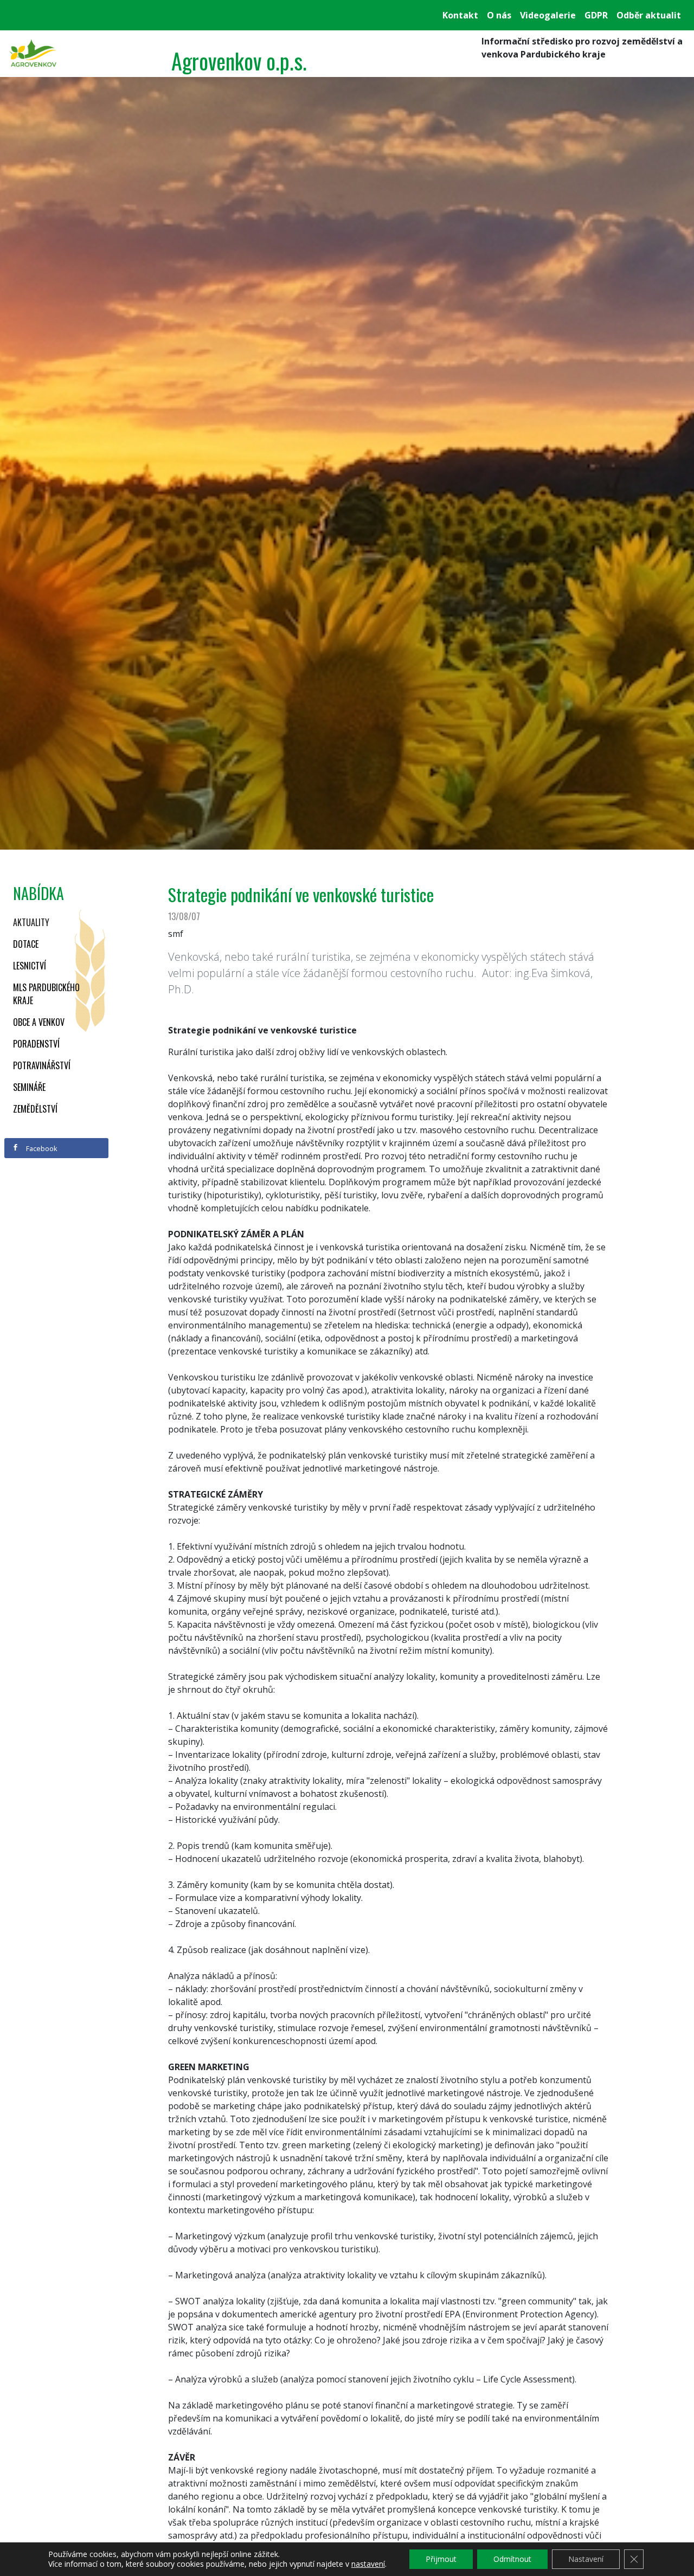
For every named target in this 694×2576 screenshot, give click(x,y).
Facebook (41, 1148)
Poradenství (36, 1044)
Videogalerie (548, 15)
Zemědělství (35, 1109)
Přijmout (441, 2559)
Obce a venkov (39, 1022)
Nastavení (586, 2559)
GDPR (596, 15)
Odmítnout (512, 2559)
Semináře (29, 1087)
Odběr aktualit (649, 15)
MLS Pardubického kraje (46, 994)
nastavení (368, 2564)
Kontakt (460, 15)
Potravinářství (42, 1065)
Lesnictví (30, 966)
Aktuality (31, 922)
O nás (499, 15)
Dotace (26, 944)
